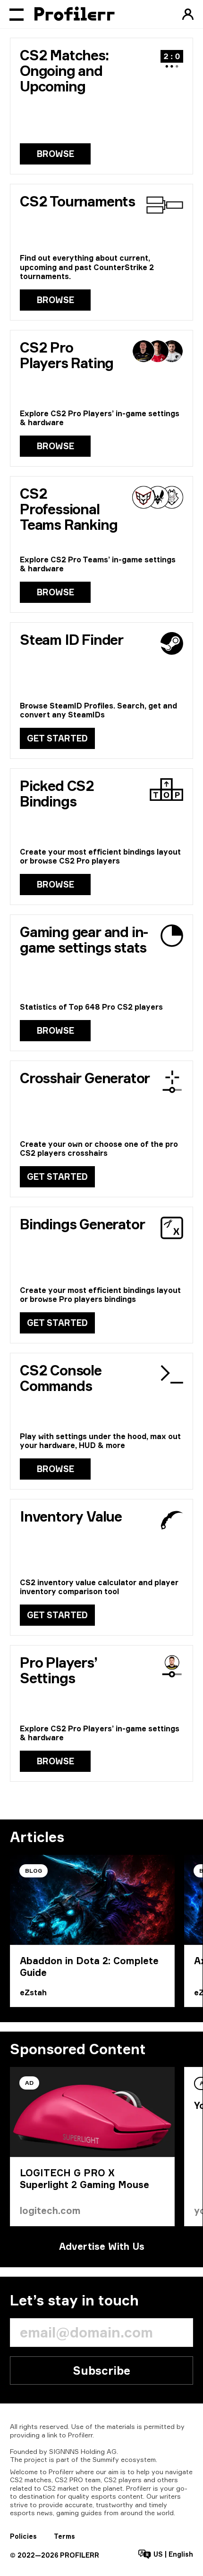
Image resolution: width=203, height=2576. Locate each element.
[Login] (188, 14)
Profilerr (80, 2435)
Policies (23, 2536)
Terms (64, 2536)
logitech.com (50, 2210)
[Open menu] (17, 14)
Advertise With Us (102, 2246)
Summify (106, 2459)
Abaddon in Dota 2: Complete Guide (89, 1967)
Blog (34, 1871)
